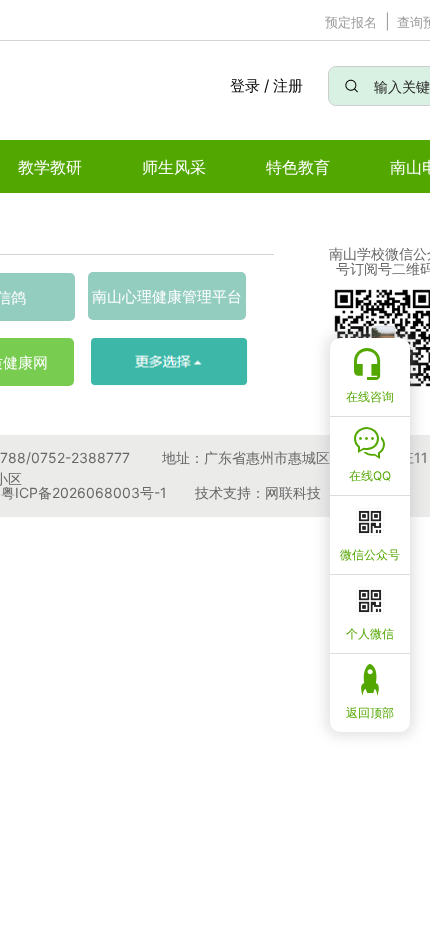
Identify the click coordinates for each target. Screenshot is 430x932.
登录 (244, 85)
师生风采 (174, 167)
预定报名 (351, 22)
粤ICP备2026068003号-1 (84, 492)
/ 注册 (283, 85)
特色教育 (298, 167)
